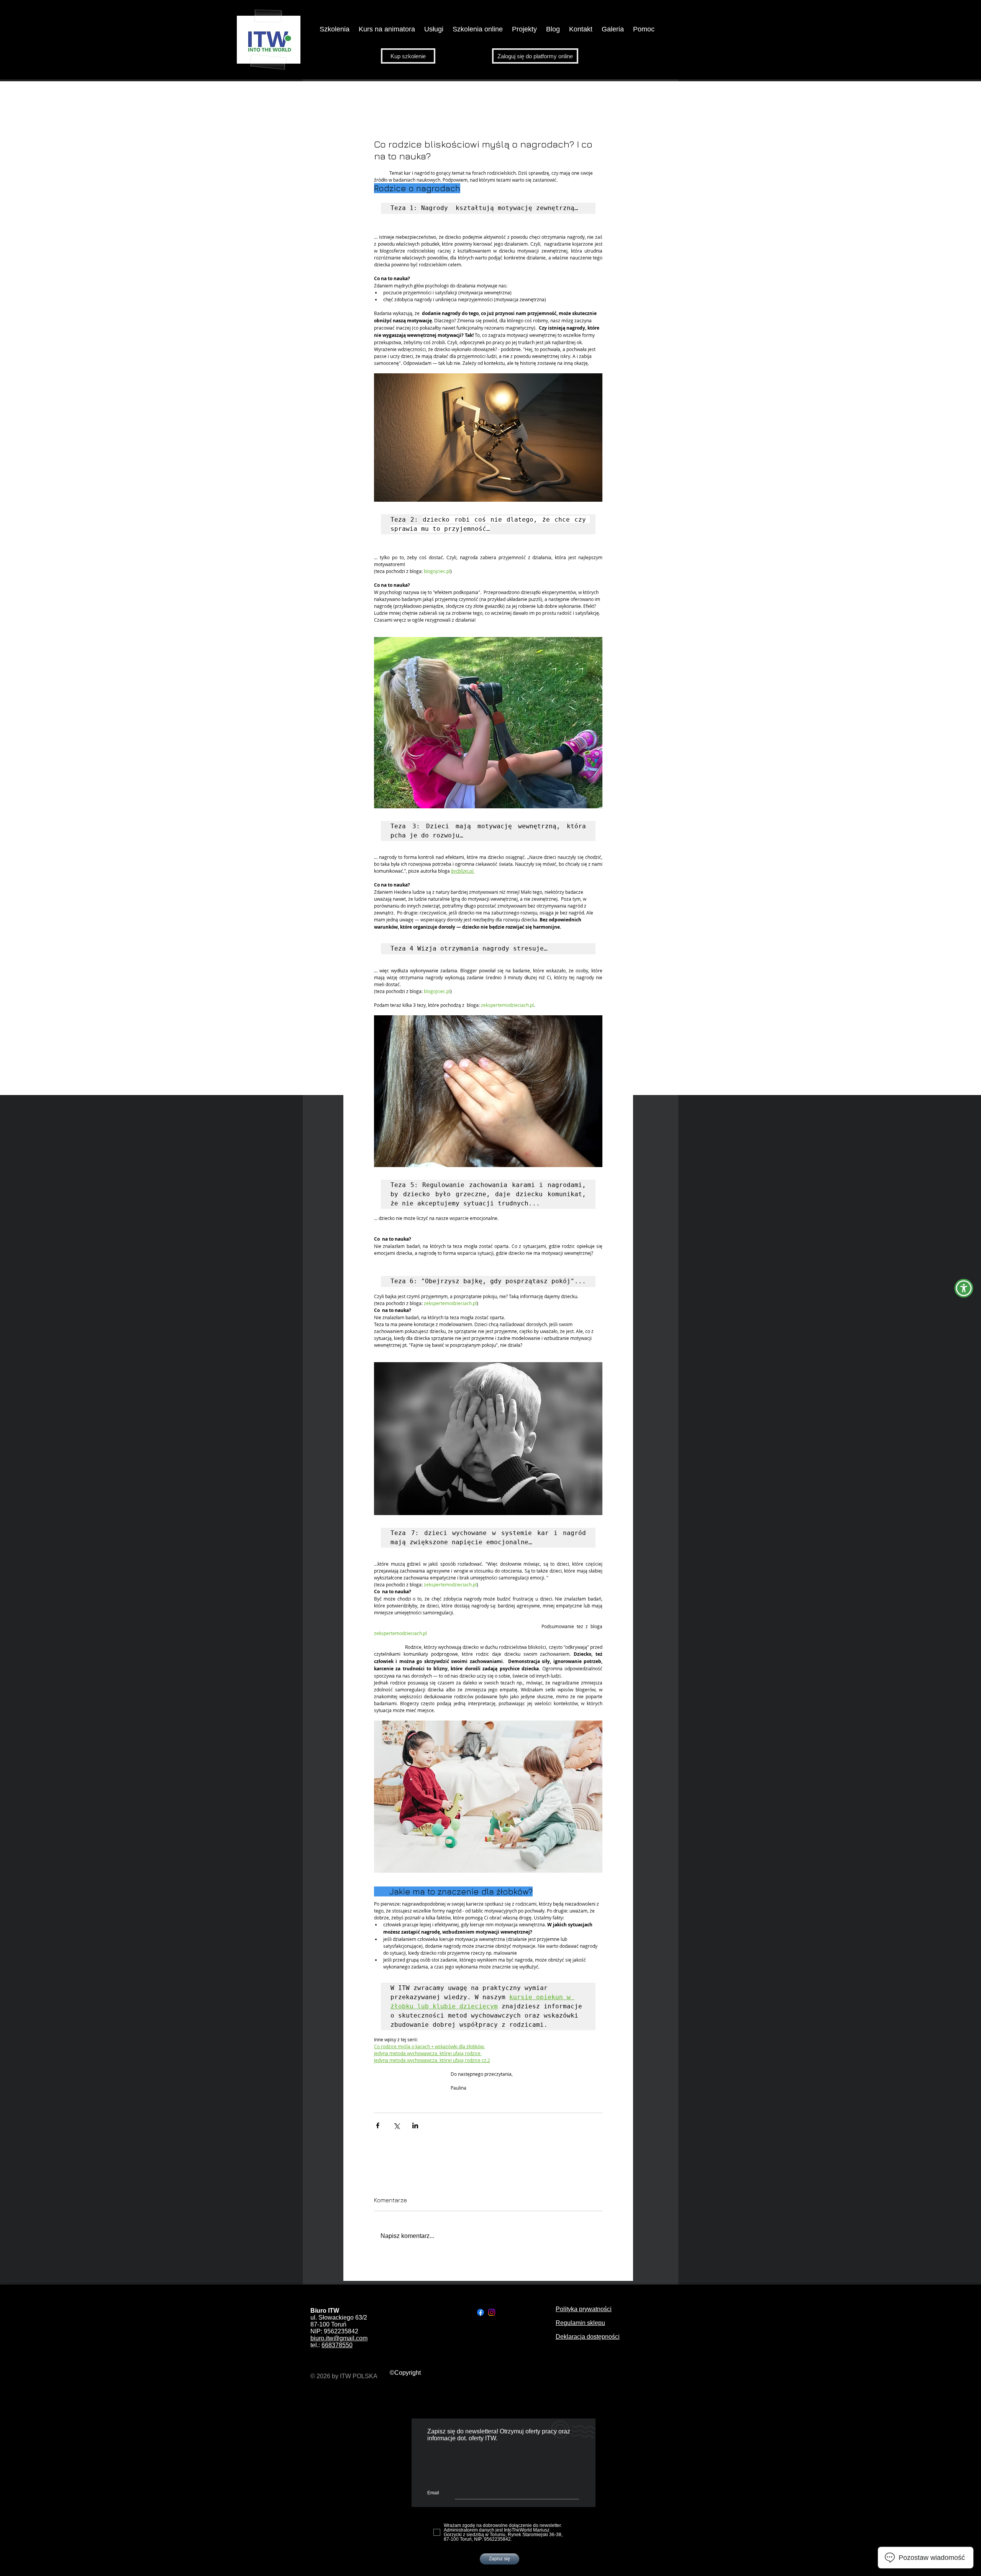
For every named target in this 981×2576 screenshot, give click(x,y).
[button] (387, 29)
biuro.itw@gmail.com (339, 2338)
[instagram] (492, 2312)
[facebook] (481, 2312)
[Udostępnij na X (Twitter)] (396, 2125)
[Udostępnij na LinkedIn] (415, 2125)
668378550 (337, 2345)
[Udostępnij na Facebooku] (378, 2125)
